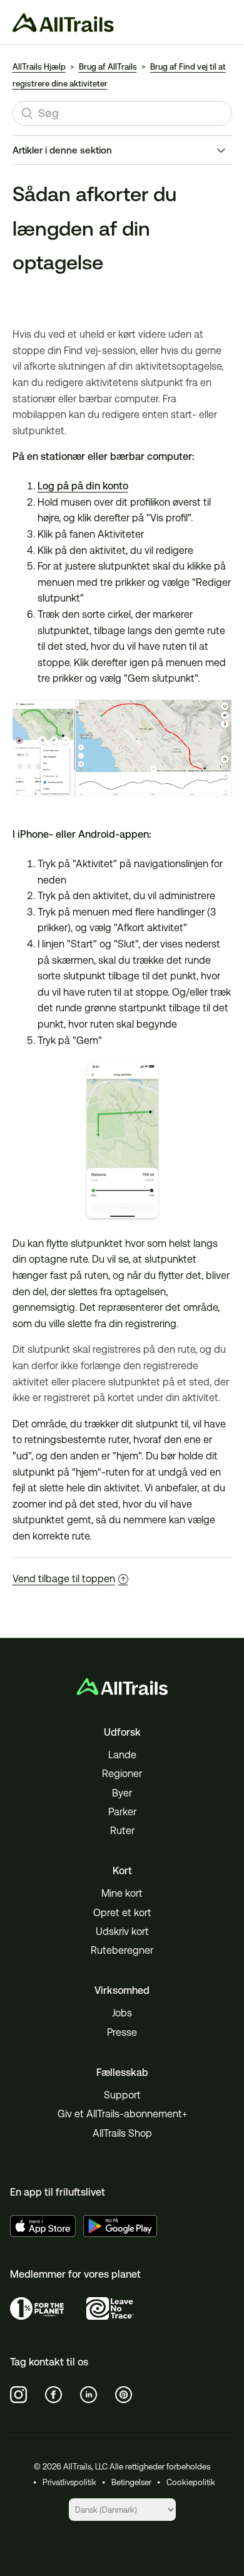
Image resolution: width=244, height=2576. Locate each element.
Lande (122, 1755)
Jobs (122, 2013)
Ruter (122, 1831)
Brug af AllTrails (108, 67)
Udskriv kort (122, 1932)
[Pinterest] (124, 2395)
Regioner (122, 1774)
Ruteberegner (122, 1950)
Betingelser (131, 2482)
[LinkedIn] (89, 2395)
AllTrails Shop (122, 2133)
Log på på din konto (83, 486)
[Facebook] (54, 2395)
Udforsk (122, 1732)
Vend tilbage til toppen (64, 1579)
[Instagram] (19, 2395)
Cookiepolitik (191, 2482)
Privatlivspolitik (69, 2482)
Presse (122, 2032)
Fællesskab (122, 2073)
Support (122, 2095)
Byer (122, 1793)
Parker (122, 1812)
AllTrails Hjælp (39, 67)
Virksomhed (122, 1990)
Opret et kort (122, 1913)
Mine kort (122, 1893)
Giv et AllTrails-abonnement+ (122, 2114)
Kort (122, 1871)
